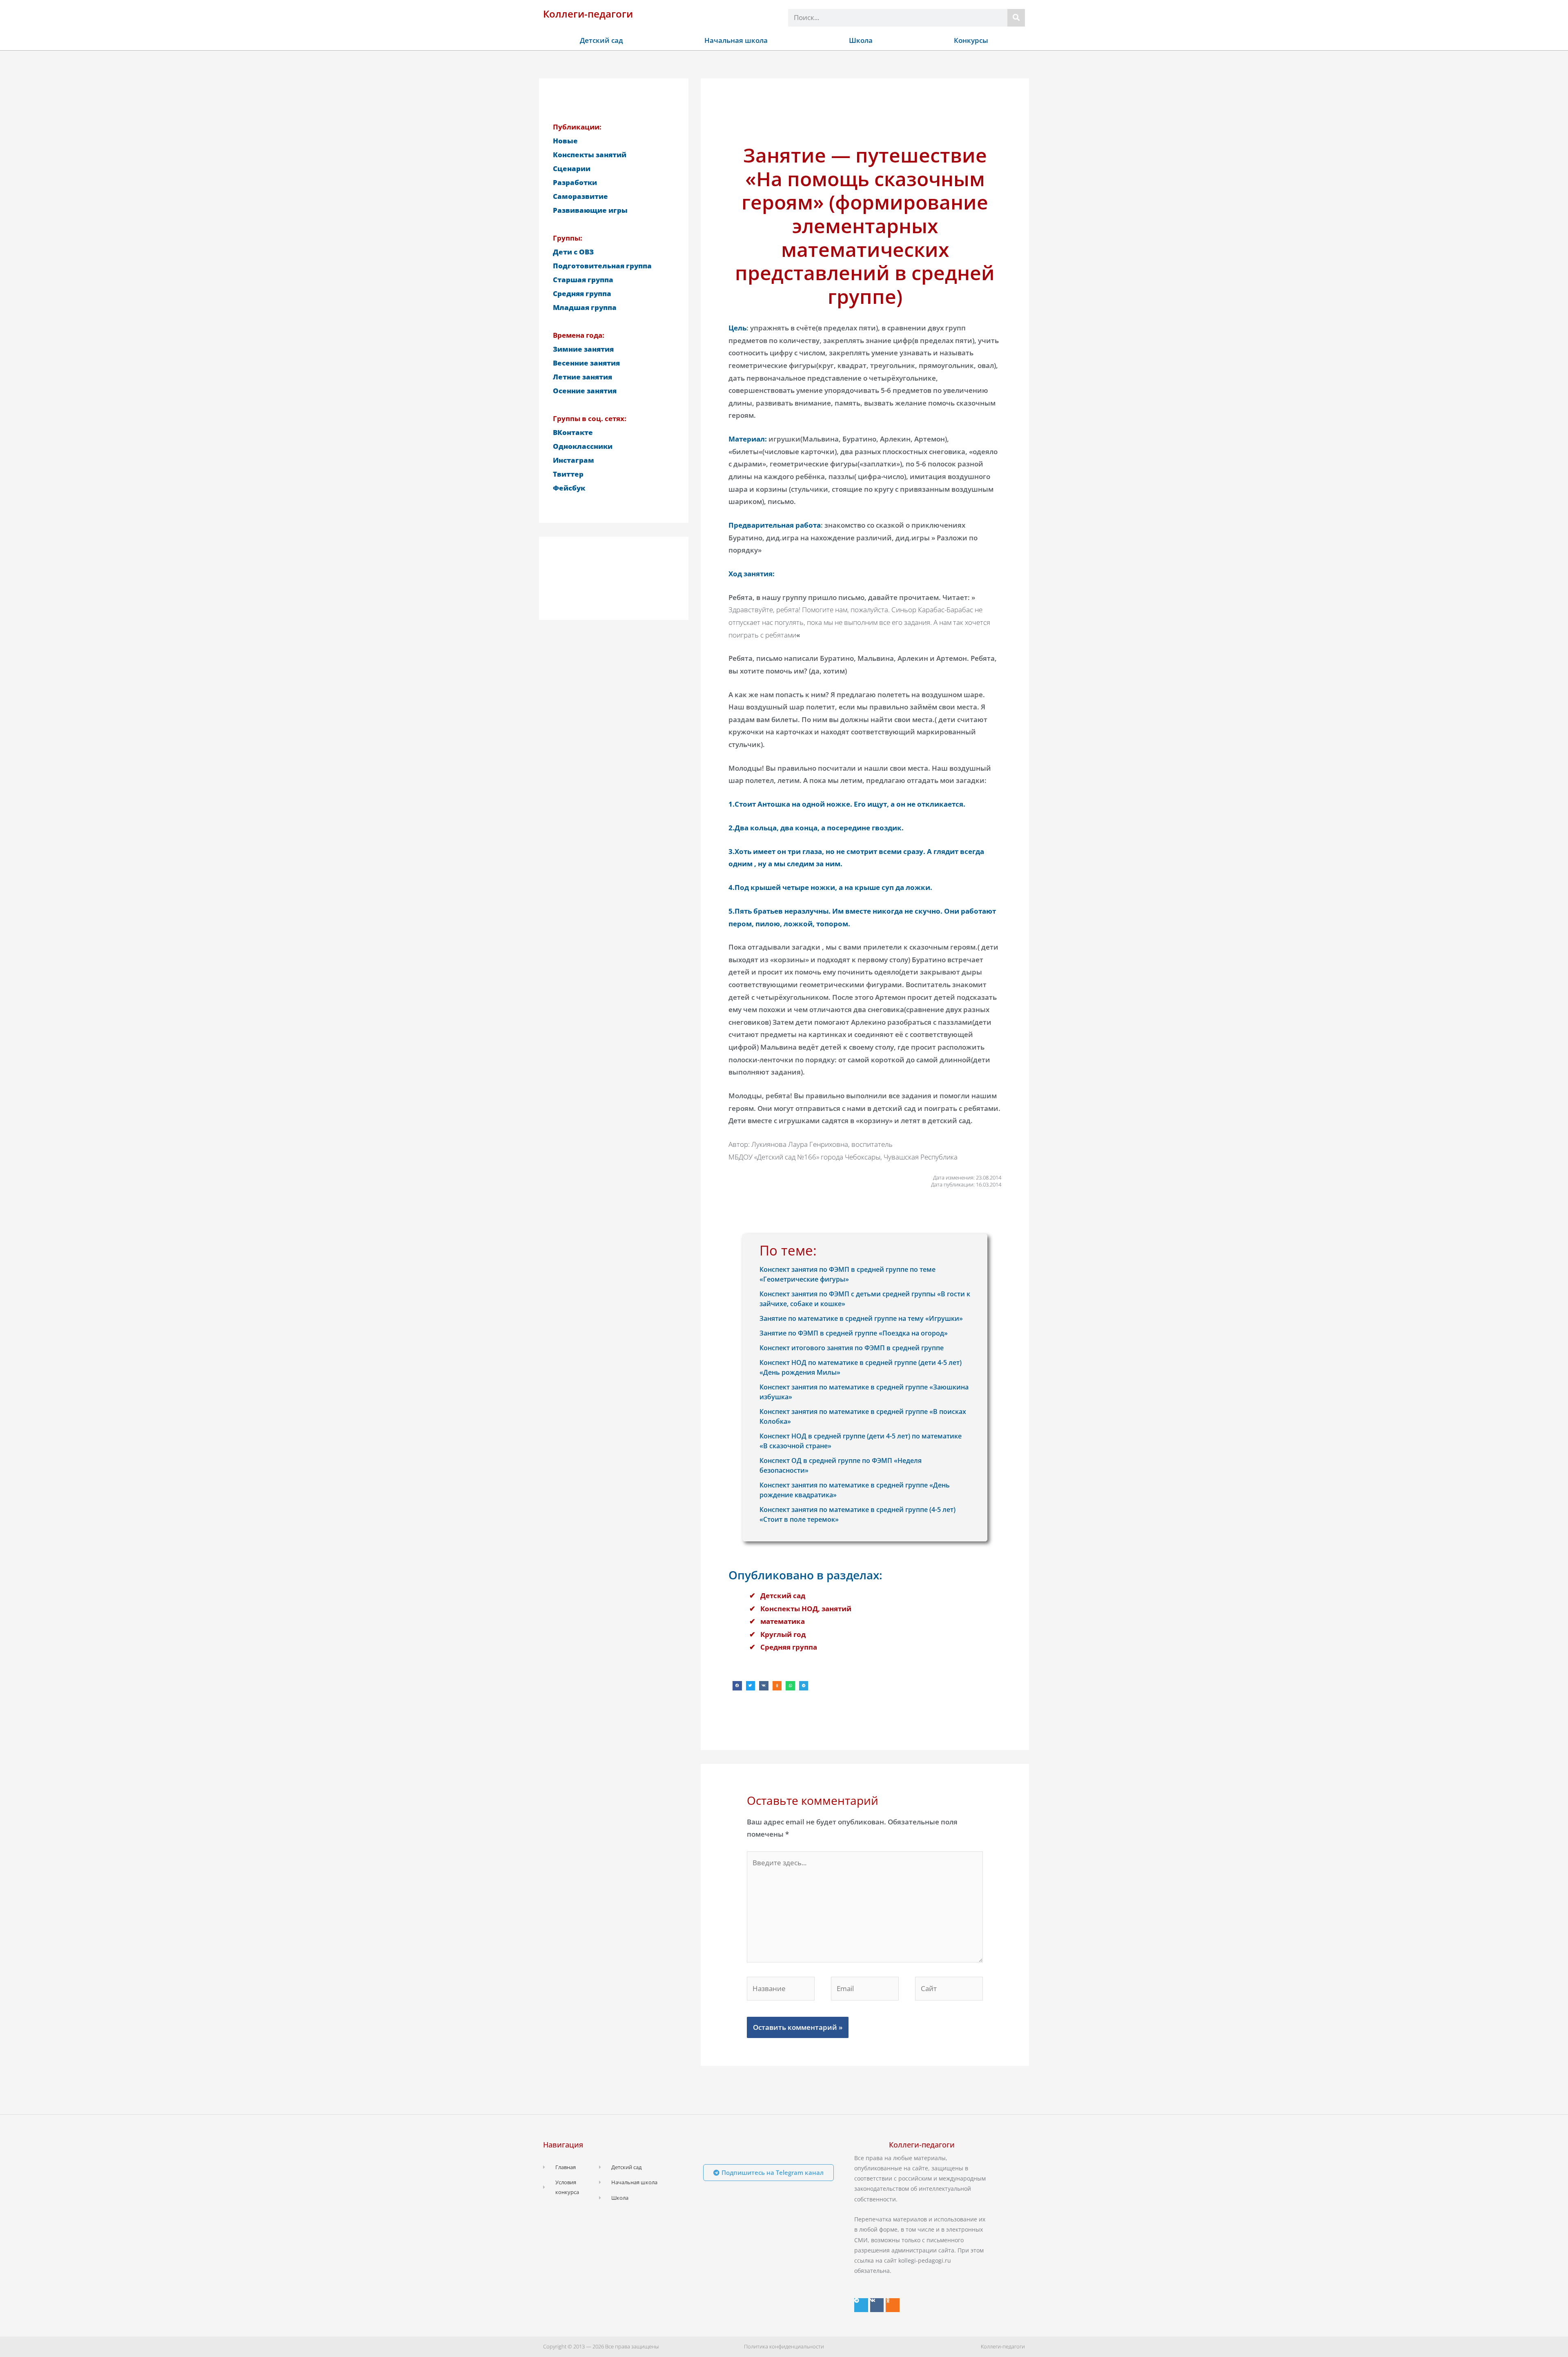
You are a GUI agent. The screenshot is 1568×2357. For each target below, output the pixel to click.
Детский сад (601, 40)
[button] (737, 1686)
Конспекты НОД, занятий (806, 1609)
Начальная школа (736, 40)
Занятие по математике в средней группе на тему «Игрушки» (861, 1318)
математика (783, 1621)
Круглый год (783, 1634)
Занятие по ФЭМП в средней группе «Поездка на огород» (854, 1333)
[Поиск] (1016, 18)
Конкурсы (971, 40)
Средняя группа (789, 1647)
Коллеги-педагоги (588, 14)
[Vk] (877, 2305)
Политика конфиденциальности (784, 2346)
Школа (861, 40)
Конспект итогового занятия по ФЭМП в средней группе (852, 1348)
